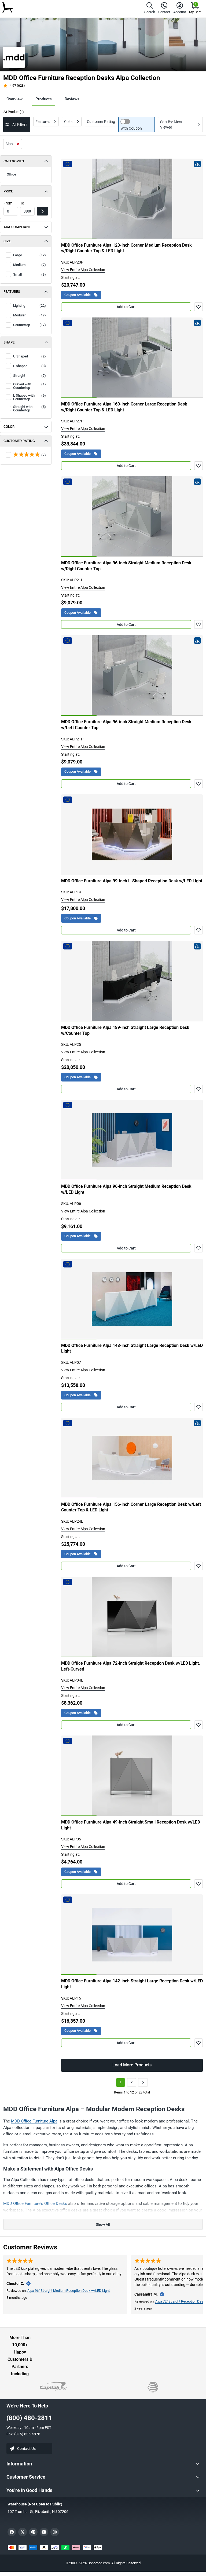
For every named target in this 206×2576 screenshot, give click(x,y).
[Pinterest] (33, 2532)
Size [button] (7, 241)
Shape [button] (9, 342)
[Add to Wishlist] (198, 307)
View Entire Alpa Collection (83, 270)
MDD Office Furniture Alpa (34, 2121)
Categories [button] (14, 161)
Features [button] (12, 292)
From (8, 203)
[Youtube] (44, 2532)
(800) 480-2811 (29, 2418)
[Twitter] (23, 2532)
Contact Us (26, 2449)
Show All (103, 2224)
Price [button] (8, 191)
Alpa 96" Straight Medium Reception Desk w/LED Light (69, 2291)
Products (44, 99)
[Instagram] (55, 2532)
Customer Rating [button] (19, 441)
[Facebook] (12, 2532)
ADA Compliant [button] (17, 227)
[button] (150, 9)
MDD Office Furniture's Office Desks (35, 2204)
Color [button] (9, 427)
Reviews (72, 99)
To (22, 203)
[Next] (143, 2082)
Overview (14, 99)
